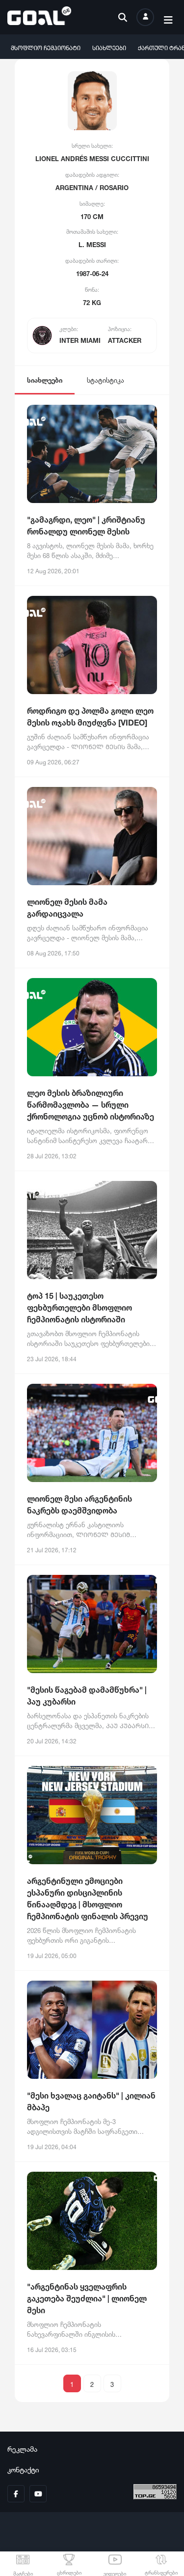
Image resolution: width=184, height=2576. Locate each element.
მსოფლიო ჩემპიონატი (46, 47)
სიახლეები (109, 47)
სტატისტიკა (105, 379)
